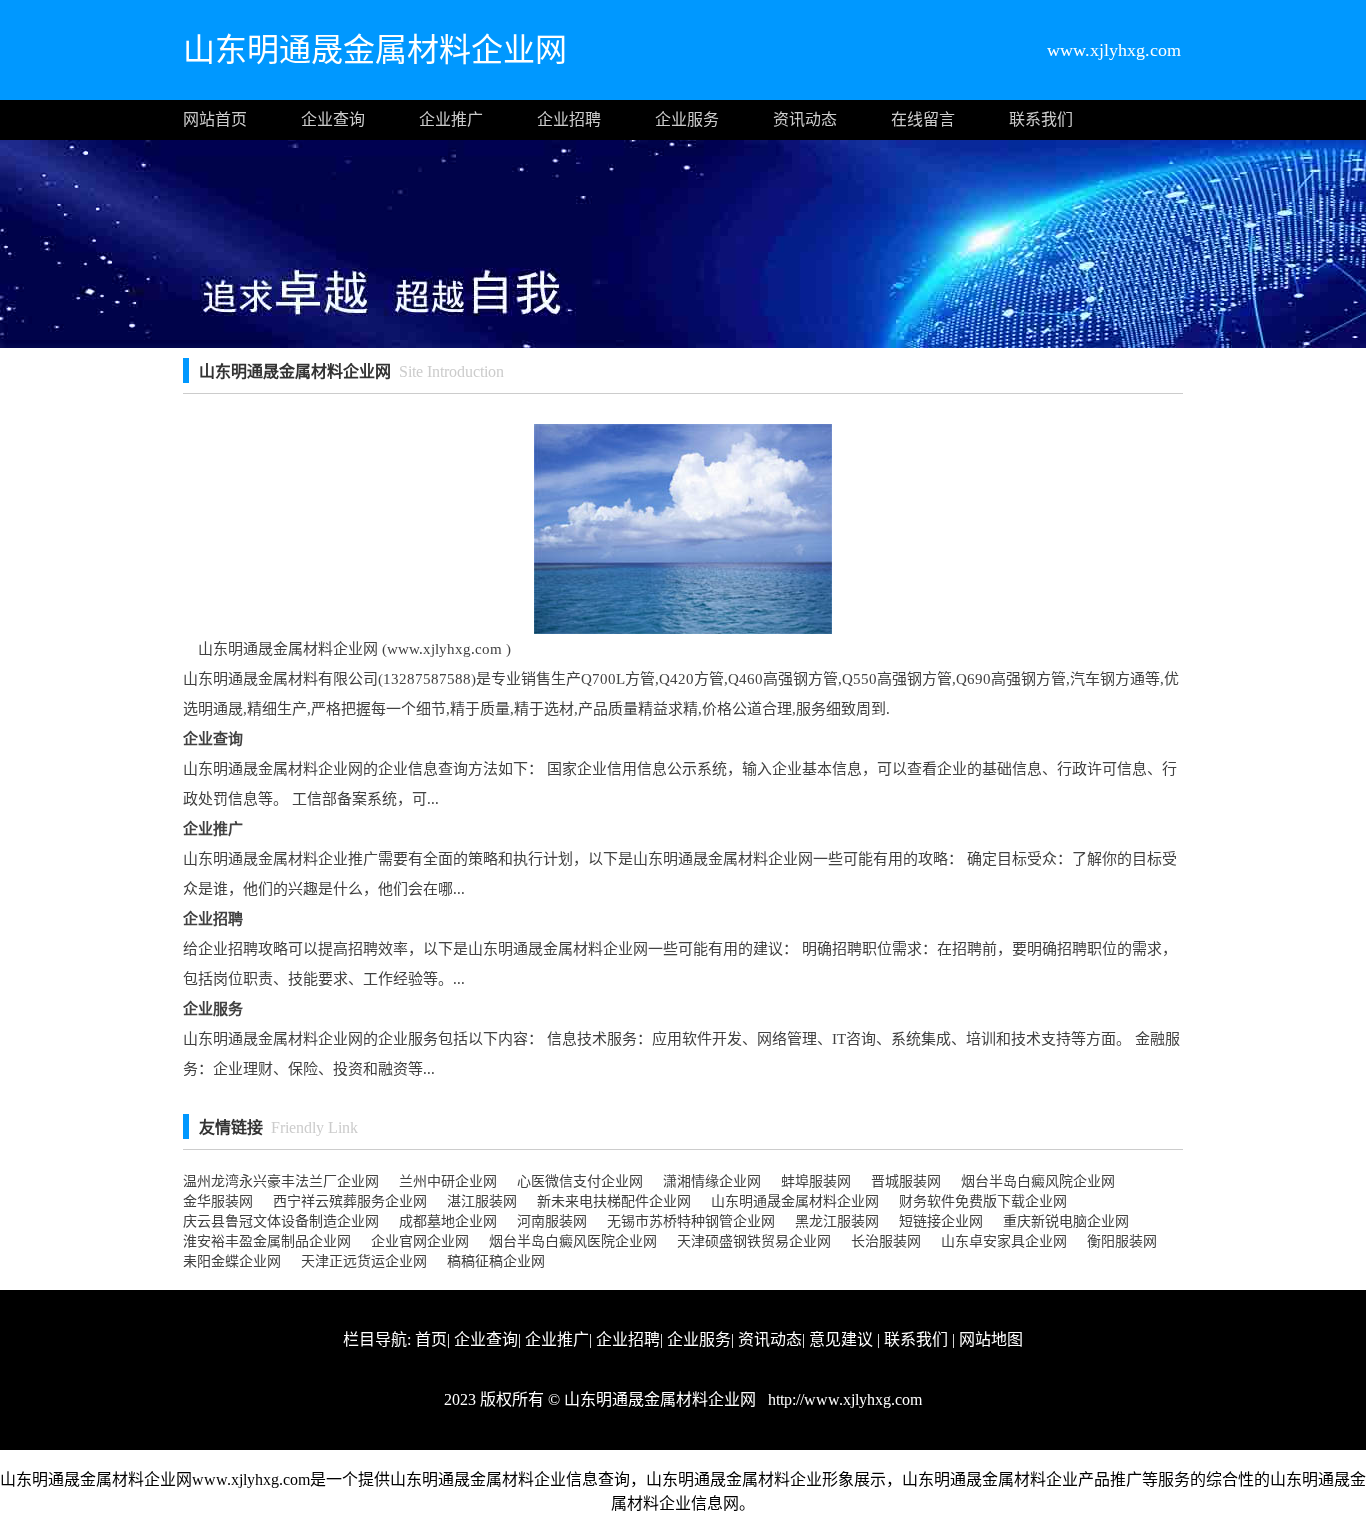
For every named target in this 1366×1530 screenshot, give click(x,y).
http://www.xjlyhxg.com (843, 1399)
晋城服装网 (906, 1181)
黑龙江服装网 (837, 1221)
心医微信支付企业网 (580, 1181)
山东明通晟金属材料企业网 (795, 1201)
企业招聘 (569, 119)
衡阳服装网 (1122, 1241)
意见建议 (841, 1339)
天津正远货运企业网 (364, 1261)
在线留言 (923, 119)
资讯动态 (805, 119)
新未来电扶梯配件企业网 (614, 1201)
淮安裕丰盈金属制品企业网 (267, 1241)
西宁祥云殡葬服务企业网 (350, 1201)
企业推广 (451, 119)
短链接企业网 (941, 1221)
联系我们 (1041, 119)
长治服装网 (886, 1241)
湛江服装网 (482, 1201)
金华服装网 (218, 1201)
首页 (431, 1339)
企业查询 (333, 119)
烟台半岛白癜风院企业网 (1038, 1181)
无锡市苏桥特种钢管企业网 (691, 1221)
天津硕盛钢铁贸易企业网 (754, 1241)
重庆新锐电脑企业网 (1066, 1221)
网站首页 (215, 119)
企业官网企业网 (420, 1241)
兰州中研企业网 (448, 1181)
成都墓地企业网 (448, 1221)
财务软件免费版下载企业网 (983, 1201)
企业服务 (687, 119)
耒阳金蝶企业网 (232, 1261)
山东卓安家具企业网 (1004, 1241)
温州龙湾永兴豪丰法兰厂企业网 (281, 1181)
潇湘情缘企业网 (712, 1181)
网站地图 (991, 1339)
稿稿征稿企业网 (496, 1261)
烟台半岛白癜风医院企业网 (573, 1241)
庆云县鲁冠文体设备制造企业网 (281, 1221)
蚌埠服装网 (816, 1181)
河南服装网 (552, 1221)
